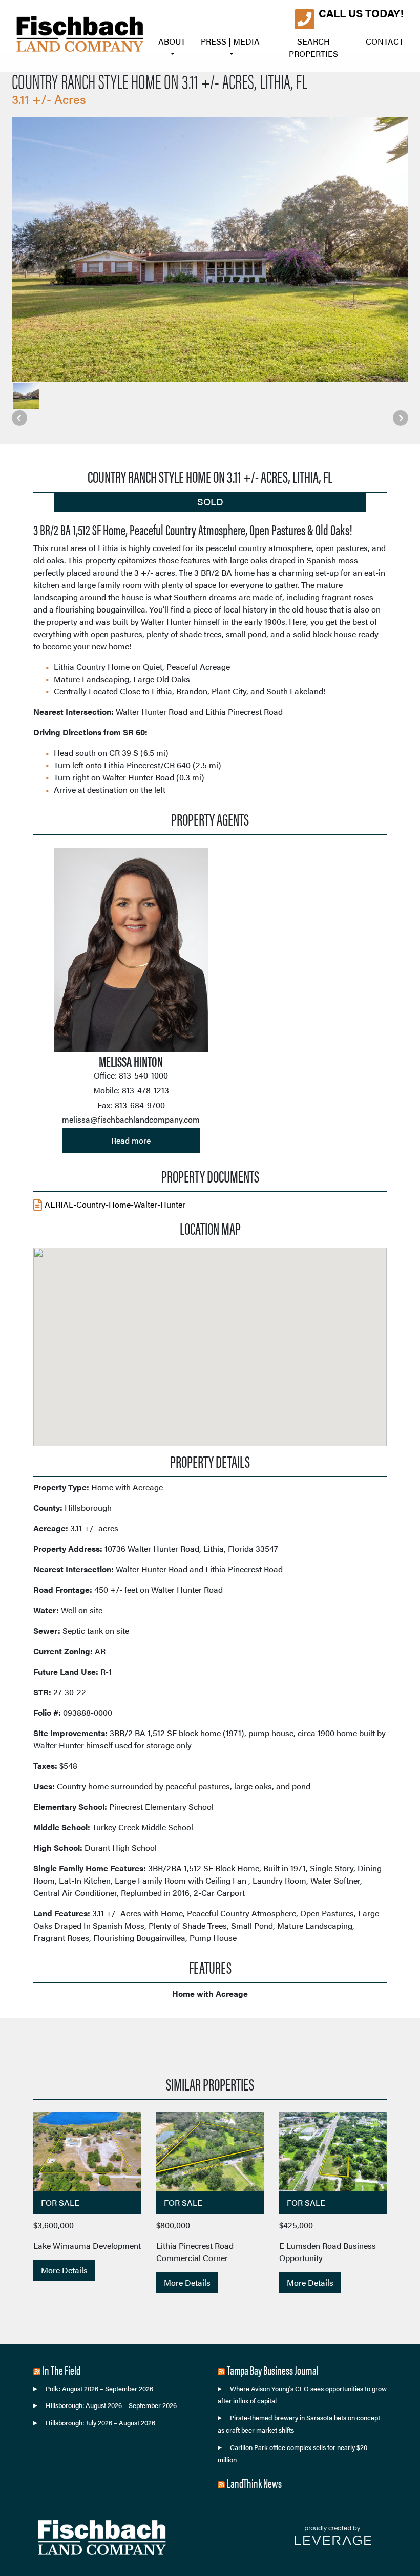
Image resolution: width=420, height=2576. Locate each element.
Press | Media (230, 41)
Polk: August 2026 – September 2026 (99, 2389)
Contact (385, 41)
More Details (64, 2270)
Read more (131, 1140)
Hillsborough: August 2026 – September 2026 (111, 2405)
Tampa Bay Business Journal (273, 2370)
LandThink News (254, 2483)
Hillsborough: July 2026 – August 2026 (100, 2423)
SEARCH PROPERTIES (313, 47)
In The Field (61, 2370)
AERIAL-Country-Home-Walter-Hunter (115, 1204)
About (172, 41)
